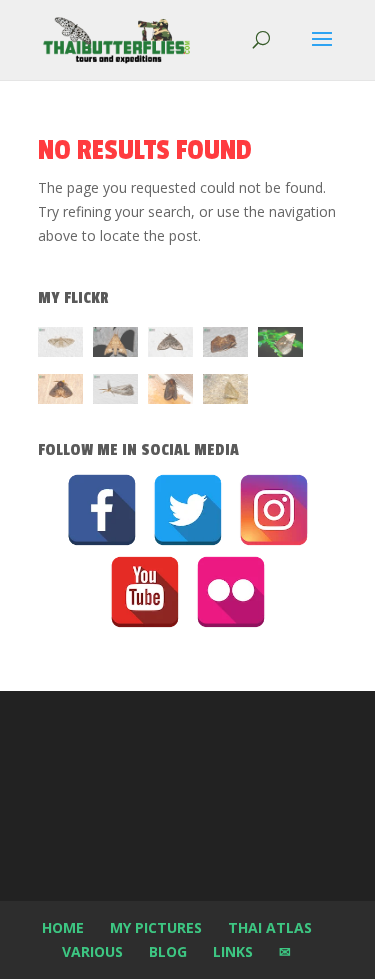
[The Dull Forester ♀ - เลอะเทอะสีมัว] (225, 392)
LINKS (233, 951)
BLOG (168, 951)
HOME (63, 927)
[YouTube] (145, 592)
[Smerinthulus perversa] (115, 345)
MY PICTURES (156, 927)
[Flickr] (231, 592)
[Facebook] (102, 510)
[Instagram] (274, 510)
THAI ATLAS (270, 927)
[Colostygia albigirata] (170, 345)
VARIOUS (92, 951)
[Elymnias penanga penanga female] (280, 345)
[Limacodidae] (225, 345)
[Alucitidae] (60, 345)
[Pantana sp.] (115, 392)
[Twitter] (188, 510)
